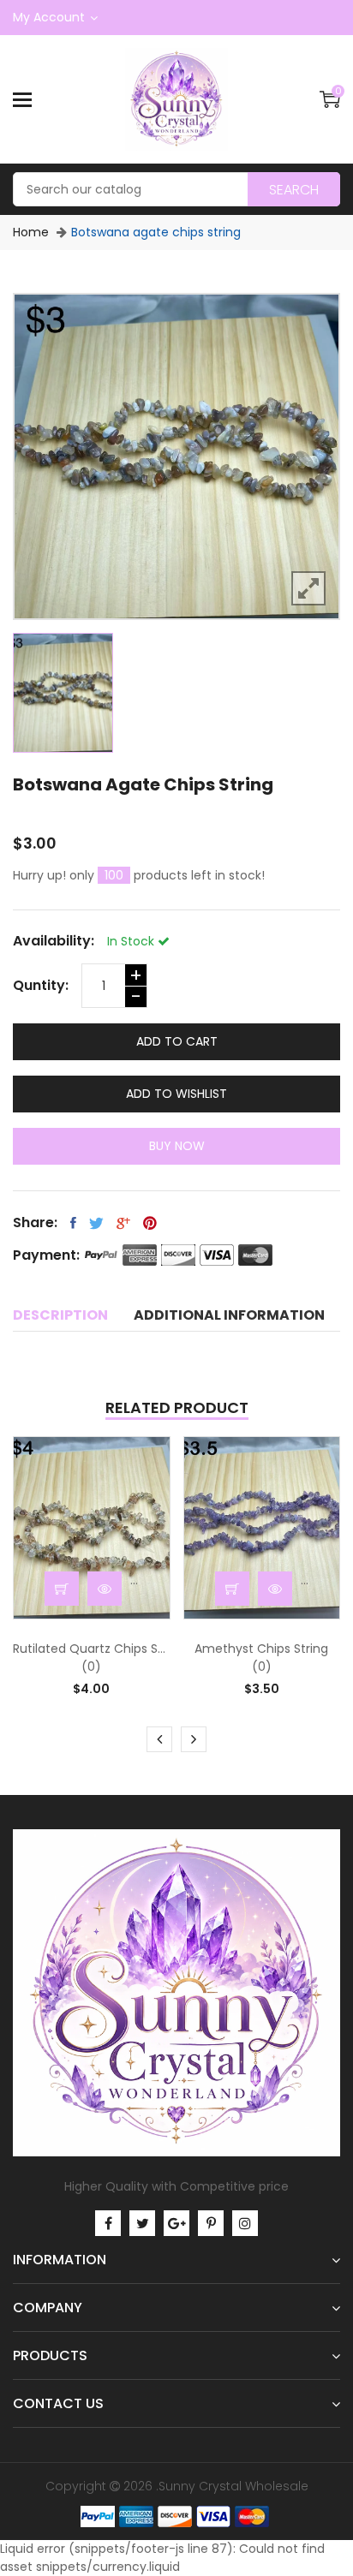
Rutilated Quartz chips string (92, 1649)
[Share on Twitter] (96, 1223)
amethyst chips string (261, 1649)
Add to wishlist (176, 1094)
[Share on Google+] (123, 1223)
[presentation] (159, 1739)
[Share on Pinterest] (150, 1223)
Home (31, 232)
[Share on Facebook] (73, 1223)
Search (294, 190)
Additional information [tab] (229, 1315)
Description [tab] (60, 1315)
